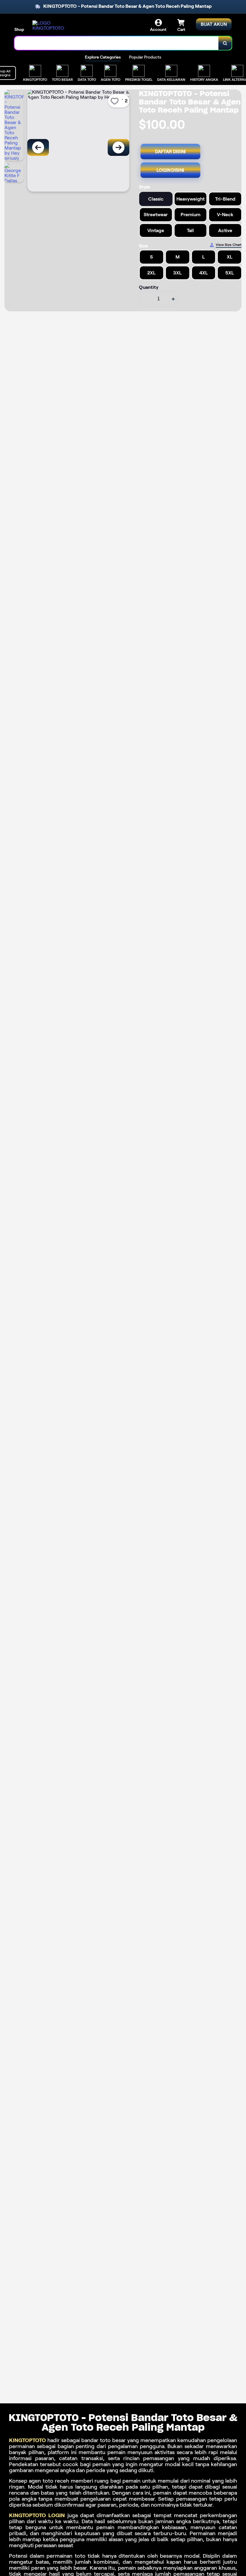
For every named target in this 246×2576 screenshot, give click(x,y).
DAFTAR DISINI (171, 152)
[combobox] (117, 43)
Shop (19, 29)
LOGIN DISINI (171, 170)
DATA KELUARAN (171, 79)
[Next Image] (118, 147)
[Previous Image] (38, 147)
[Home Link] (49, 26)
